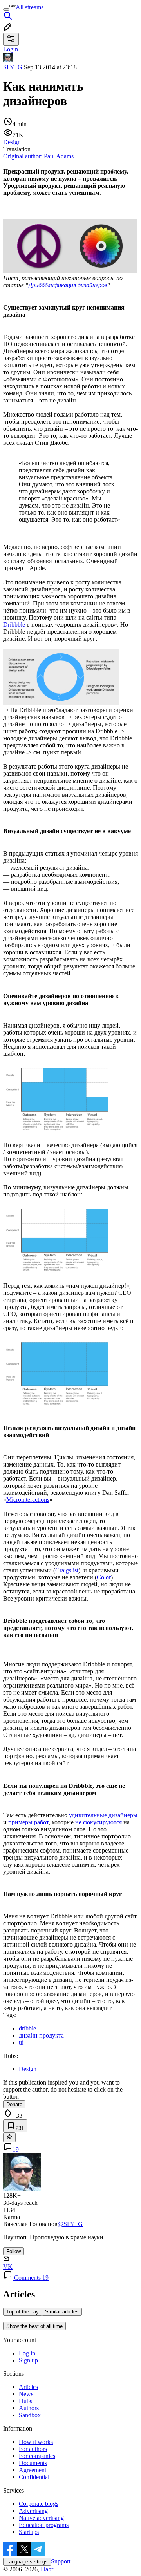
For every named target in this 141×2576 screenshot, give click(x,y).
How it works (36, 2442)
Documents (33, 2463)
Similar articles (62, 2312)
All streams (30, 7)
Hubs (25, 2401)
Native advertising (41, 2518)
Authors (29, 2408)
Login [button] (11, 49)
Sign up (28, 2360)
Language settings (27, 2562)
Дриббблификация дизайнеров (68, 285)
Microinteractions (28, 1500)
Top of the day (23, 2312)
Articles (28, 2387)
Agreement (33, 2470)
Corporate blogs (39, 2504)
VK (8, 2267)
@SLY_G (70, 2224)
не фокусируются (99, 1822)
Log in (27, 2353)
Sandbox (30, 2415)
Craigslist (67, 1570)
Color (104, 1577)
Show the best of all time (34, 2326)
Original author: (38, 156)
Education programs (44, 2525)
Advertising (33, 2511)
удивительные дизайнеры (103, 1815)
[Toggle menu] (6, 9)
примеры (20, 1822)
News (26, 2394)
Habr (46, 2569)
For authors (33, 2449)
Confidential (34, 2477)
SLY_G (13, 67)
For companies (37, 2456)
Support (61, 2561)
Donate (14, 2104)
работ (41, 1822)
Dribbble (14, 625)
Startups (29, 2532)
